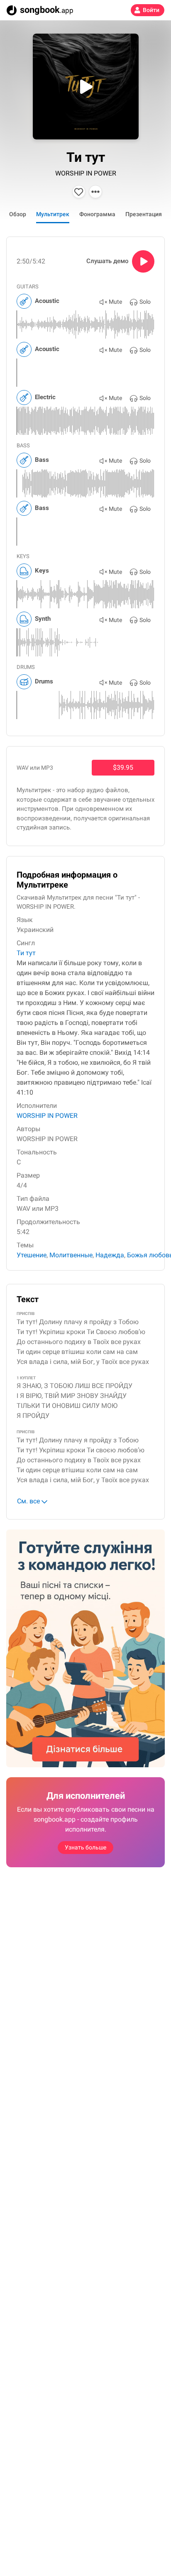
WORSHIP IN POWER (86, 173)
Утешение (32, 1255)
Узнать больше (85, 1847)
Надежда (110, 1255)
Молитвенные (71, 1255)
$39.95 (123, 767)
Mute (115, 302)
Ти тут (26, 953)
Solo (145, 302)
